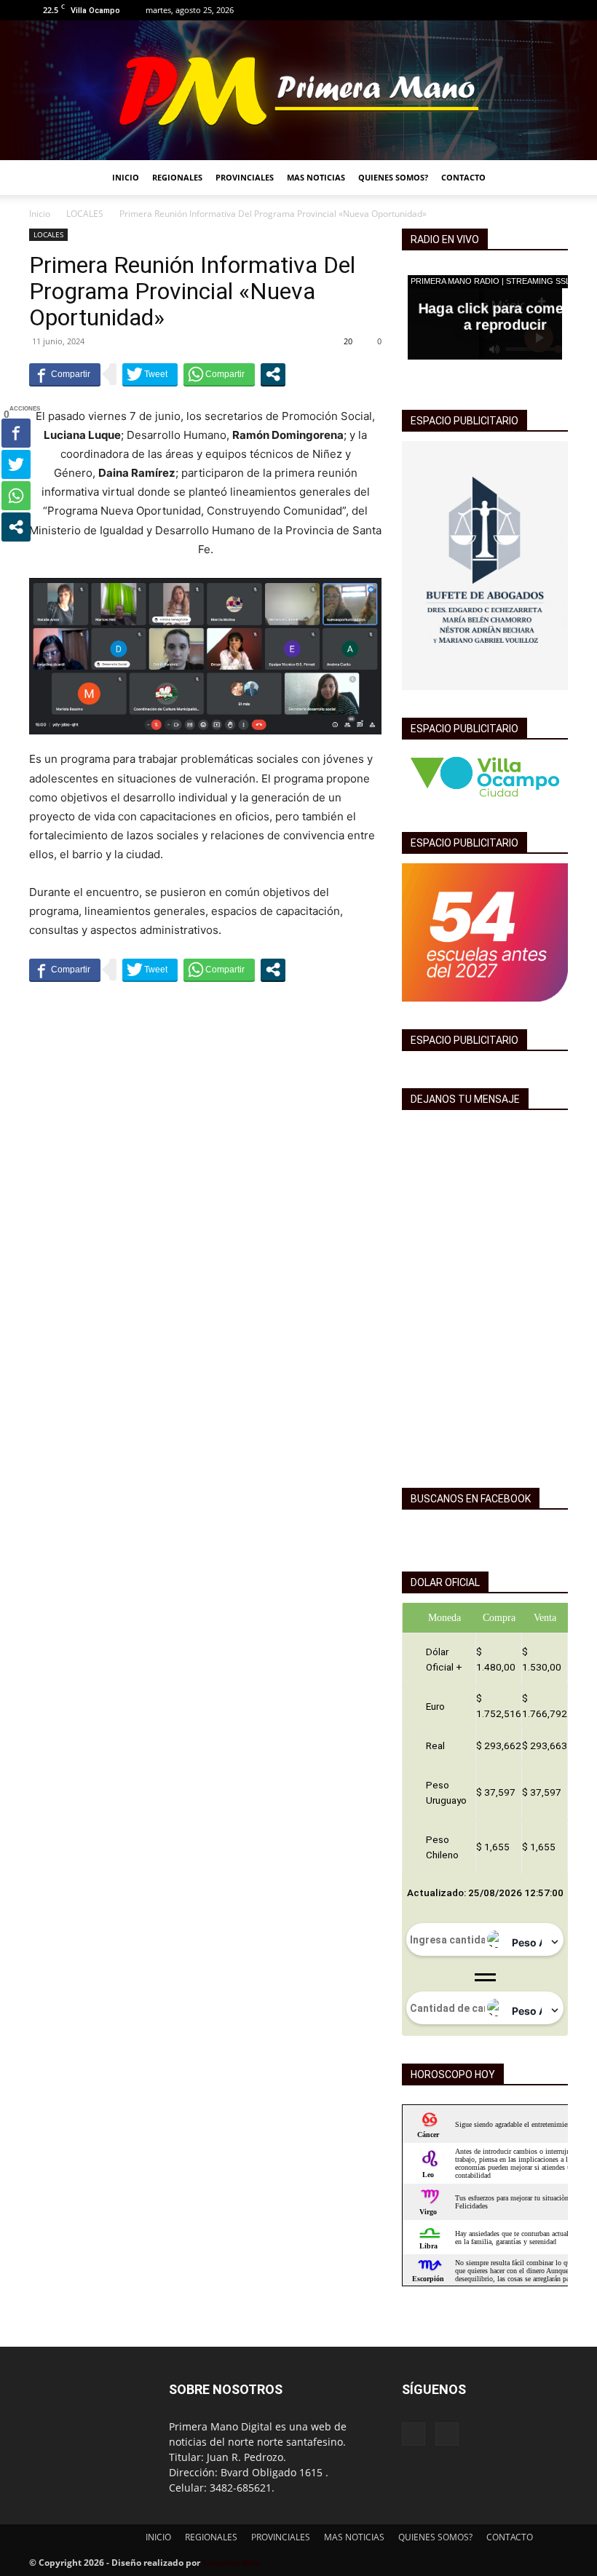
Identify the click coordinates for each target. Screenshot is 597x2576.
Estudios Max (231, 2563)
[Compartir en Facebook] (65, 374)
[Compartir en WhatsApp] (219, 374)
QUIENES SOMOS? (393, 177)
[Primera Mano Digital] (298, 90)
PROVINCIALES (245, 177)
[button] (550, 178)
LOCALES (85, 214)
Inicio (40, 214)
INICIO (126, 177)
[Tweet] (150, 374)
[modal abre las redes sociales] (273, 374)
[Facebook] (533, 10)
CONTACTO (463, 177)
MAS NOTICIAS (316, 177)
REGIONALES (177, 177)
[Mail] (557, 10)
